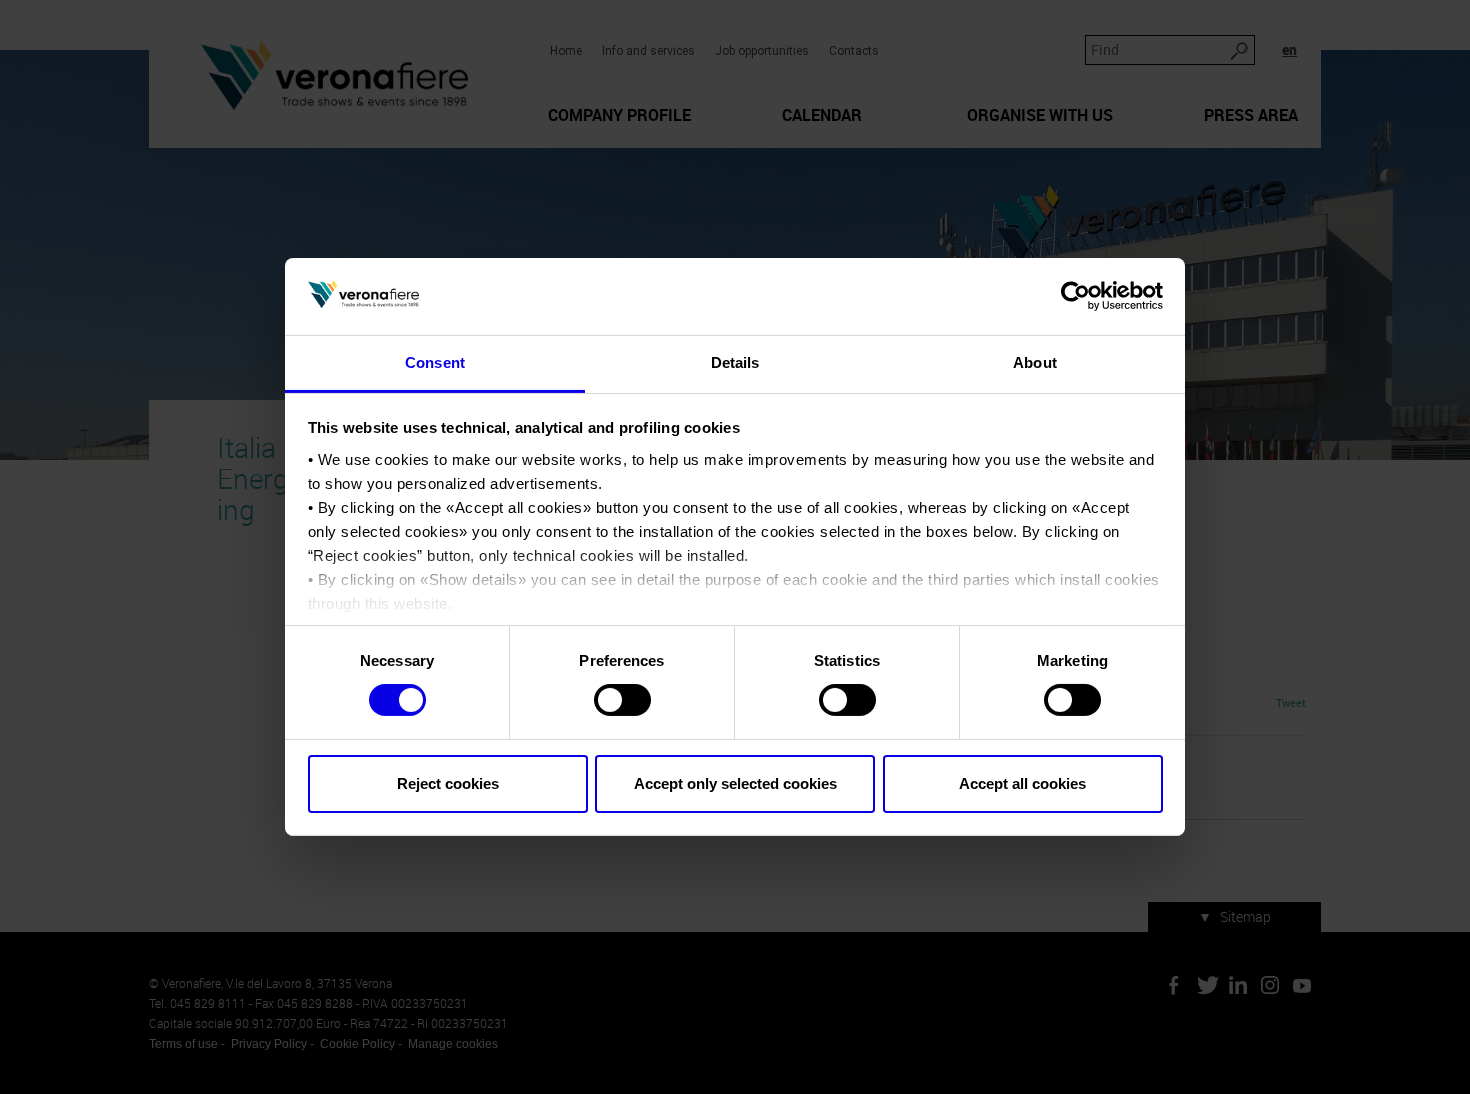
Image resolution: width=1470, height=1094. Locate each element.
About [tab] (1035, 362)
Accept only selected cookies (735, 783)
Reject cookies (448, 783)
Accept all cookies (1022, 783)
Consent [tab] (435, 362)
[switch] (622, 700)
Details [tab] (735, 362)
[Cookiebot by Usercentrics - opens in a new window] (1075, 296)
